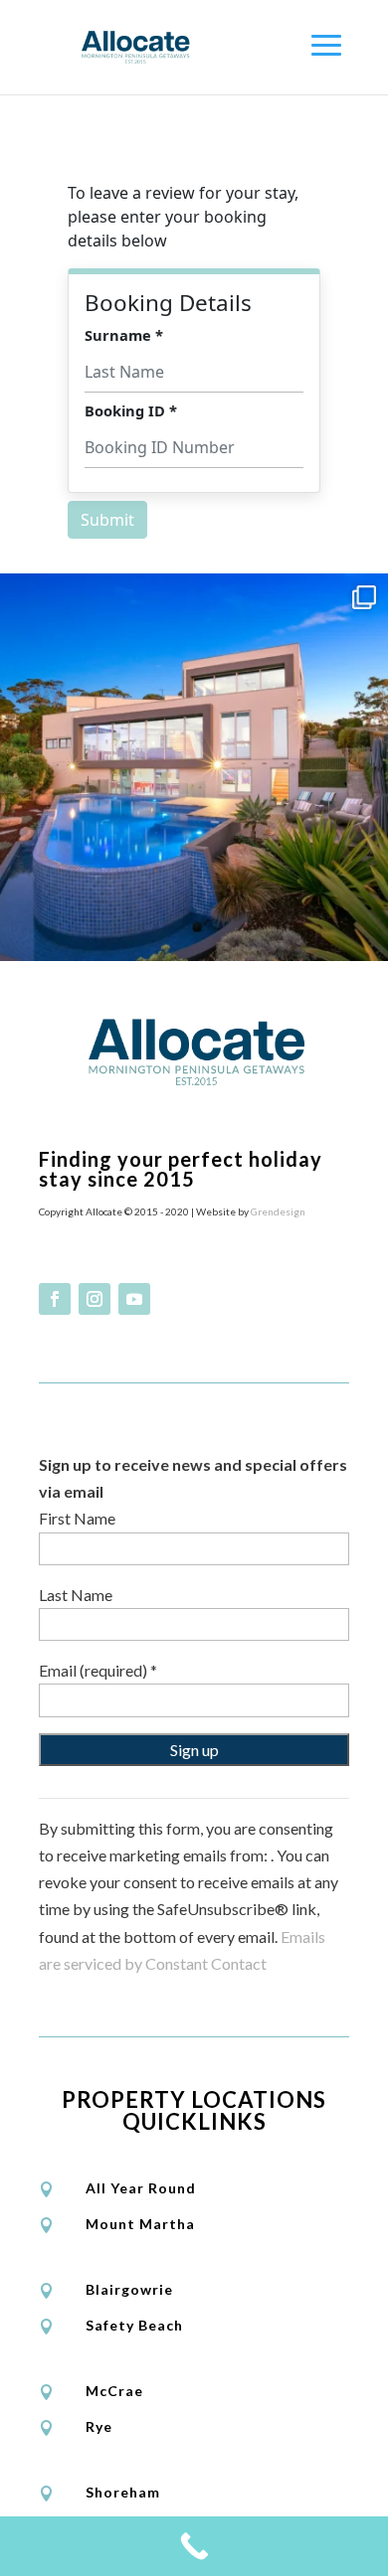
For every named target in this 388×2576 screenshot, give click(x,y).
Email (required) (98, 1670)
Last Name (76, 1595)
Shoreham (123, 2492)
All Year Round (141, 2188)
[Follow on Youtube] (134, 1299)
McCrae (114, 2391)
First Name (77, 1518)
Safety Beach (134, 2325)
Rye (99, 2426)
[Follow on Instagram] (95, 1299)
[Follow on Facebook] (55, 1299)
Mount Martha (140, 2224)
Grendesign (278, 1211)
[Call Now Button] (194, 2546)
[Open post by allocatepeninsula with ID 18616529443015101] (194, 767)
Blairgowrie (129, 2289)
